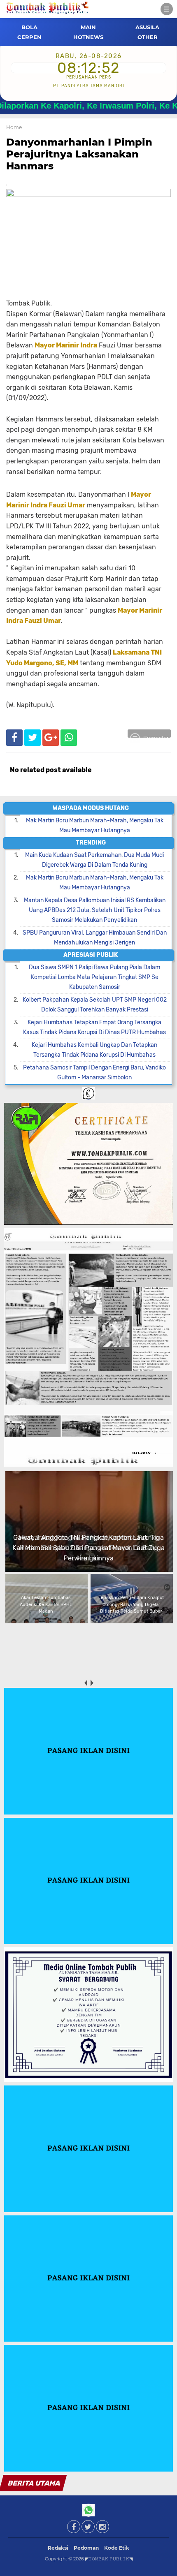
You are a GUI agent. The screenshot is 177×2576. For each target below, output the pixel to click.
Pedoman (86, 2548)
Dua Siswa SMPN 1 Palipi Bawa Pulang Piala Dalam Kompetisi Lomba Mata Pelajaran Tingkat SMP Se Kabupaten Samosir (94, 977)
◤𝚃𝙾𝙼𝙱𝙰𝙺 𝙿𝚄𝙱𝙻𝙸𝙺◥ (109, 2559)
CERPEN (29, 37)
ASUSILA (147, 27)
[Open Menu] (167, 9)
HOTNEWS (88, 37)
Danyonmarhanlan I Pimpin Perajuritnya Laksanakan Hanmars (79, 154)
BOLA (29, 27)
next (92, 1683)
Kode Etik (117, 2548)
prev (85, 1683)
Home (14, 127)
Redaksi (58, 2548)
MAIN (88, 27)
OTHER (148, 37)
